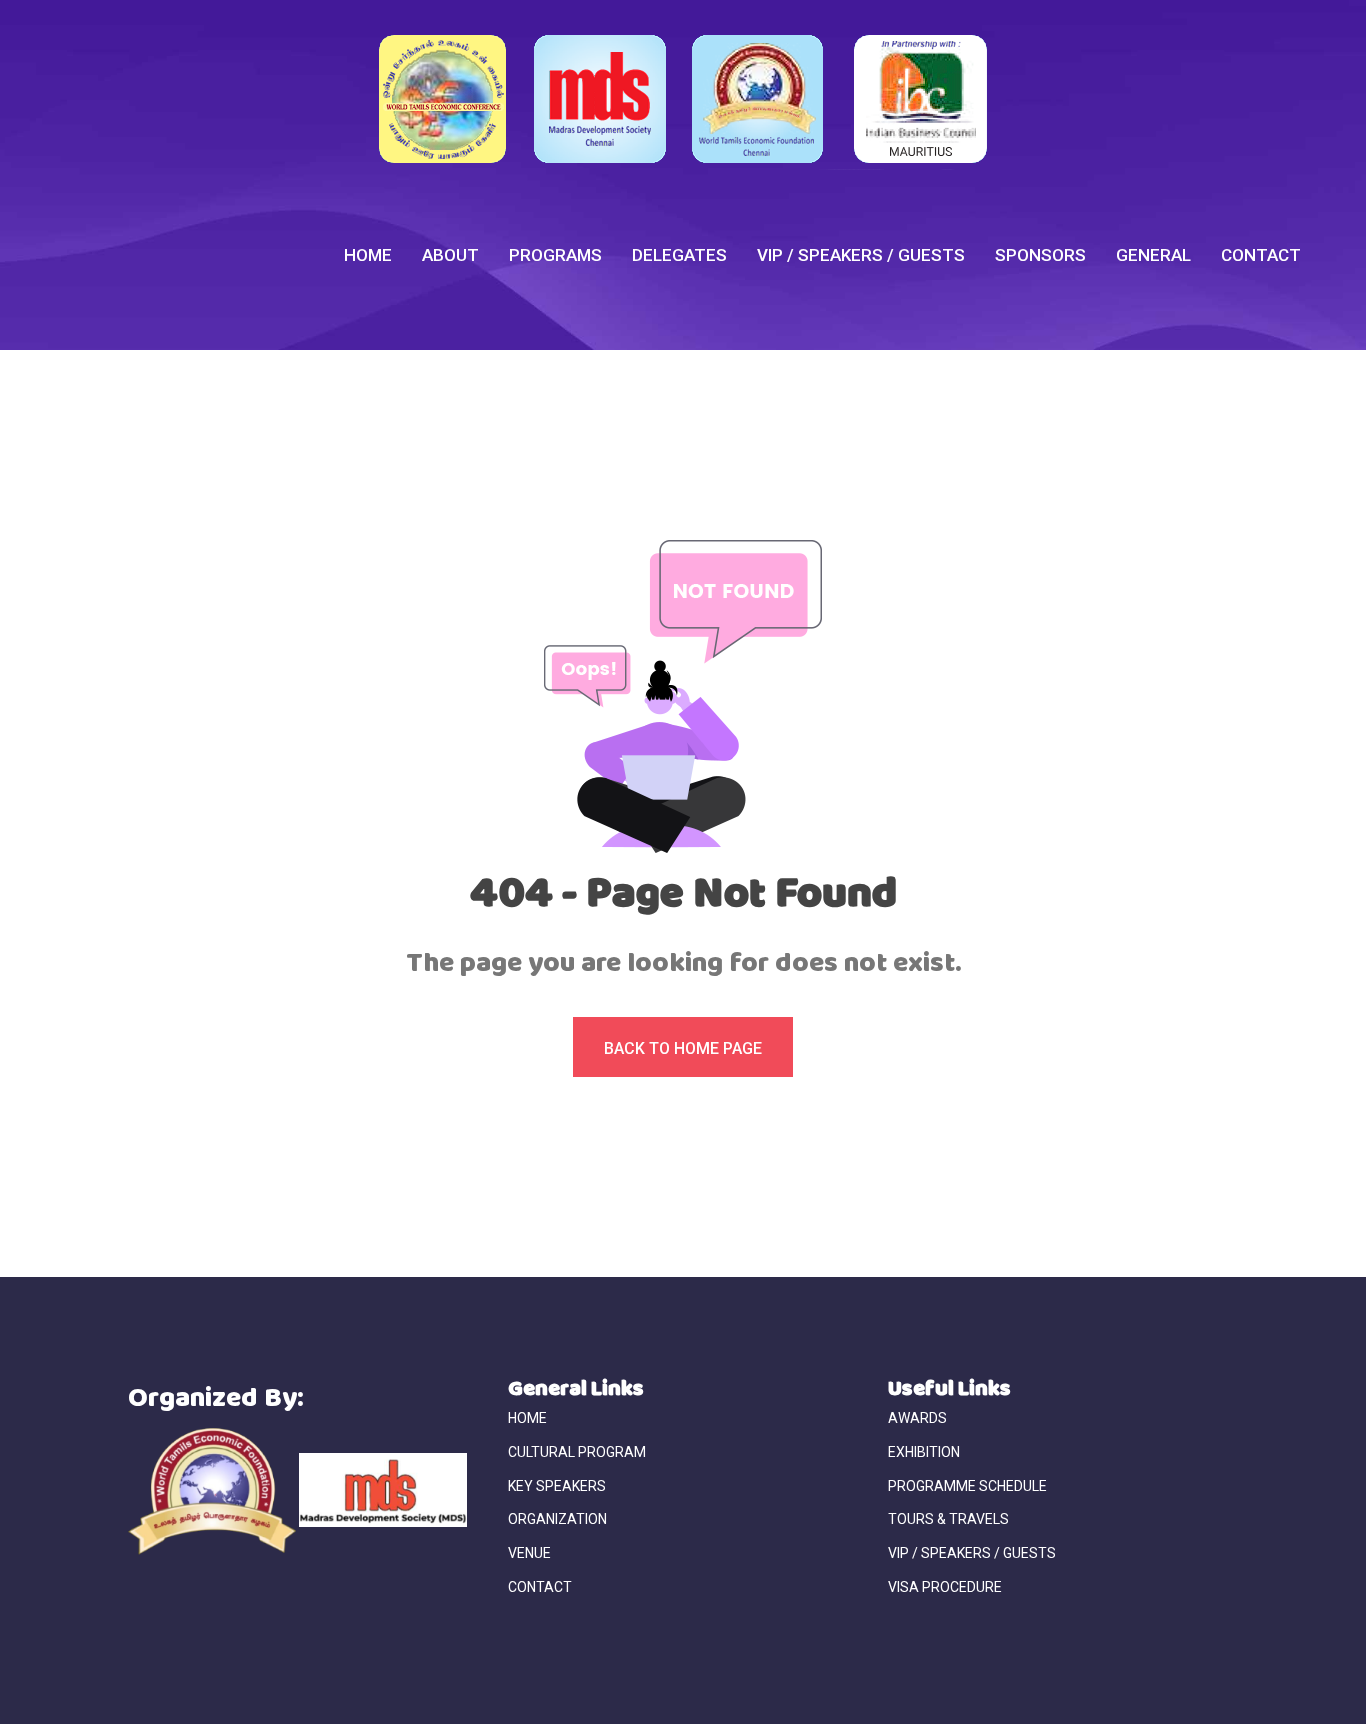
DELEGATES (679, 255)
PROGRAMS (555, 255)
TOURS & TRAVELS (948, 1519)
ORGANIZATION (557, 1519)
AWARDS (917, 1418)
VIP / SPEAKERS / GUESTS (861, 255)
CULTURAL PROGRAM (577, 1452)
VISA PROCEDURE (945, 1587)
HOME (368, 255)
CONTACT (1261, 255)
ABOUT (450, 255)
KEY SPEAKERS (557, 1486)
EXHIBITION (924, 1452)
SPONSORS (1040, 255)
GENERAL (1153, 255)
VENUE (529, 1553)
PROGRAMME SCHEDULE (967, 1486)
